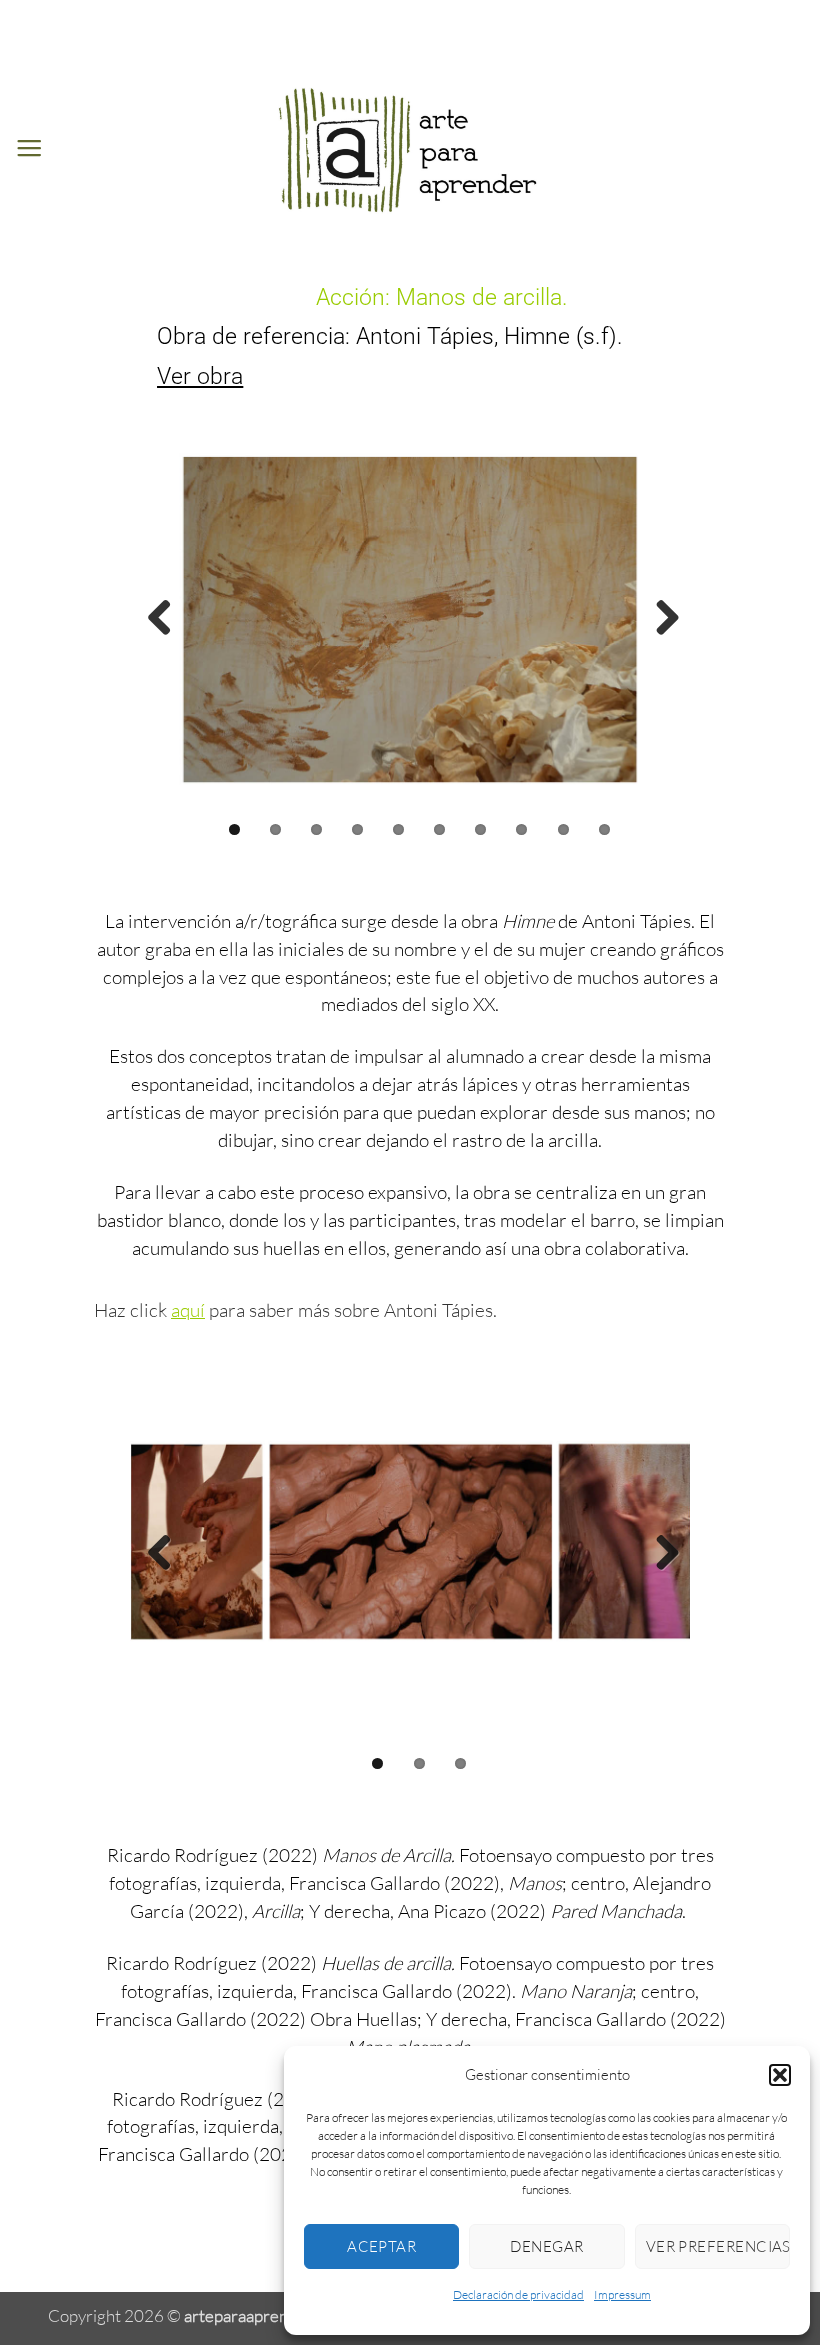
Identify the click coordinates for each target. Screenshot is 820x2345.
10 (604, 829)
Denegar (546, 2246)
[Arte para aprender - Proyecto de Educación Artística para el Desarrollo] (410, 148)
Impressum (622, 2294)
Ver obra (200, 376)
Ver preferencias (718, 2246)
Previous (160, 619)
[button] (780, 2075)
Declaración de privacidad (518, 2294)
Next (660, 619)
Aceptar (381, 2246)
